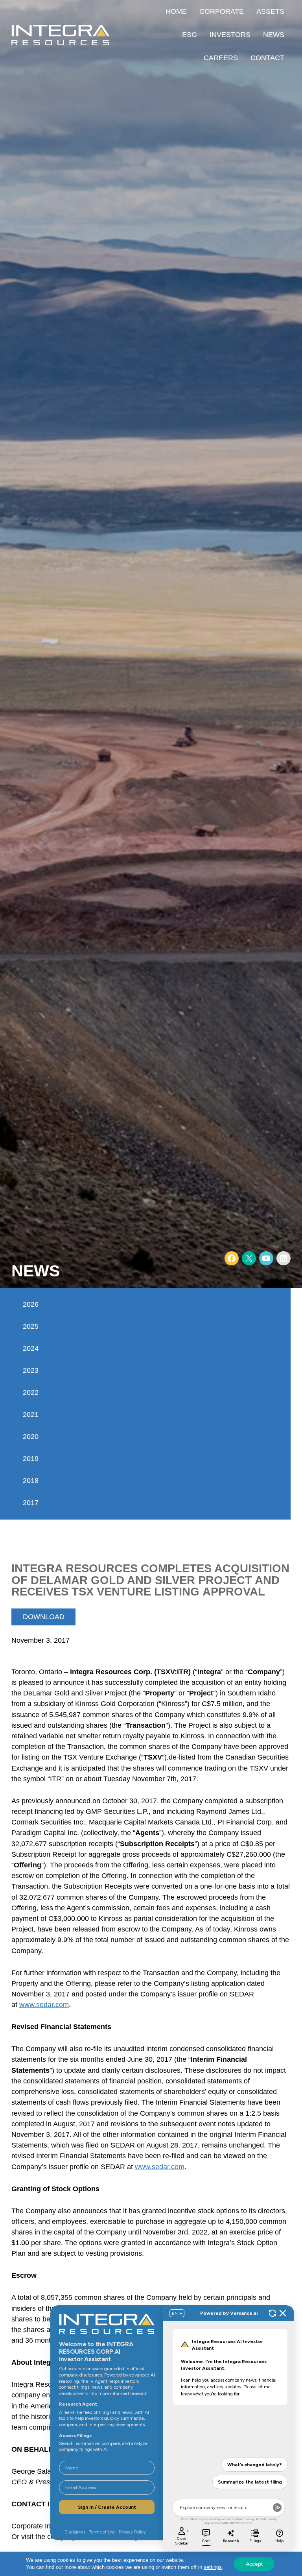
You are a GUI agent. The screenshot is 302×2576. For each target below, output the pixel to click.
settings (213, 2567)
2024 (31, 1348)
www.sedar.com (44, 2005)
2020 (31, 1437)
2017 (31, 1503)
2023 (31, 1370)
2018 (31, 1481)
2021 (31, 1414)
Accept (254, 2564)
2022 (31, 1392)
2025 (31, 1326)
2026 (31, 1304)
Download (44, 1617)
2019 (31, 1459)
